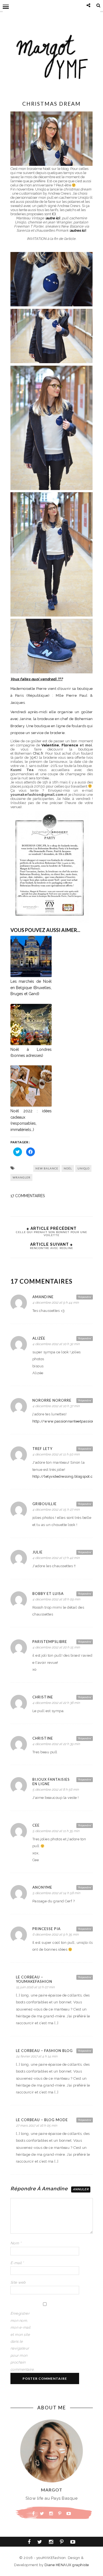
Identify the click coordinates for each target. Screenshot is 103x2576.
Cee (36, 1825)
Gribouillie (44, 1504)
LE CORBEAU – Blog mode (42, 2120)
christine (43, 1697)
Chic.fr (38, 753)
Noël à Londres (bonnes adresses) (31, 1052)
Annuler (81, 2189)
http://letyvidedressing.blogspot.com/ (67, 1476)
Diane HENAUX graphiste (67, 2565)
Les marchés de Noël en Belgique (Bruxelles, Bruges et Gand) (31, 988)
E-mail (17, 2263)
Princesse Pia (47, 1929)
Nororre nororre (52, 1400)
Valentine (50, 745)
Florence (70, 745)
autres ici (78, 230)
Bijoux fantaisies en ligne (51, 1782)
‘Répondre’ (85, 1297)
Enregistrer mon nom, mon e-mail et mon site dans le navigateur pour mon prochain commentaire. (21, 2341)
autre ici (53, 218)
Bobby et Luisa (48, 1594)
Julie (37, 1552)
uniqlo (83, 1168)
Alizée (39, 1338)
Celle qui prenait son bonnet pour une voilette (51, 1234)
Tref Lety (42, 1449)
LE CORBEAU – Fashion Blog (44, 2051)
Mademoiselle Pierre (29, 689)
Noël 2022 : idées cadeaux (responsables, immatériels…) (31, 1120)
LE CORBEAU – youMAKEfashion (34, 1979)
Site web (18, 2282)
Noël (68, 1168)
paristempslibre (50, 1642)
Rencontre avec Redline (51, 1248)
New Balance (47, 1168)
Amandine (43, 1297)
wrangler (22, 1177)
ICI (54, 214)
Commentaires (28, 1196)
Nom (16, 2243)
